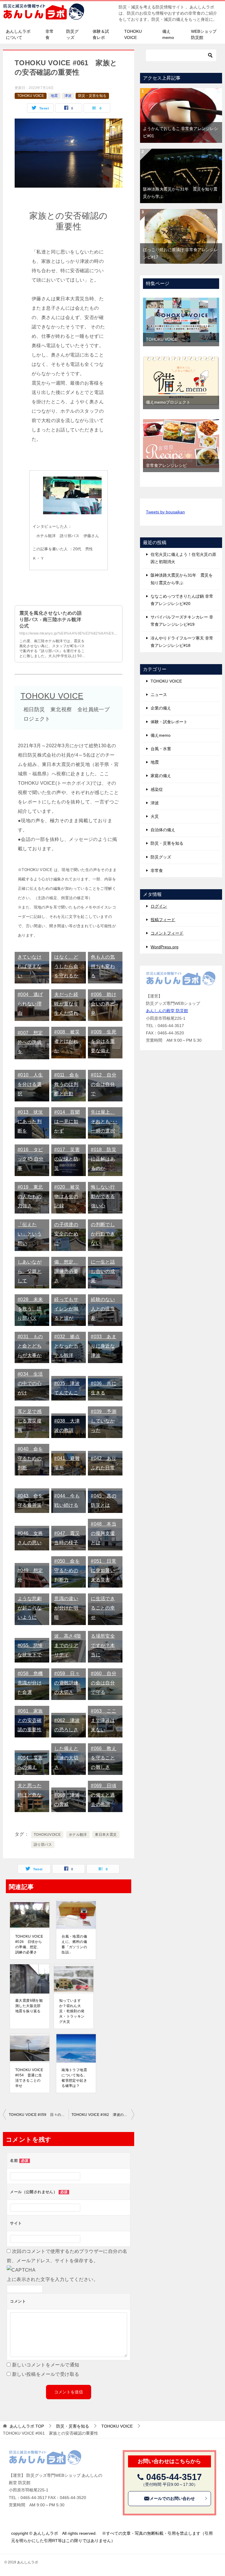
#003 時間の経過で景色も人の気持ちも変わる (104, 957)
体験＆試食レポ (101, 34)
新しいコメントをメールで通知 (46, 2365)
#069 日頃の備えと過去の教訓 (104, 1795)
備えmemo (168, 34)
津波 (68, 96)
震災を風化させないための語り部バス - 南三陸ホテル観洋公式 (51, 620)
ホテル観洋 (78, 1835)
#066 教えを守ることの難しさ (104, 1758)
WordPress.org (165, 947)
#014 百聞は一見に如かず (67, 1121)
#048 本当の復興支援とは (104, 1533)
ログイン (159, 906)
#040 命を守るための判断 (30, 1458)
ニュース (159, 695)
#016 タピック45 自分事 (31, 1159)
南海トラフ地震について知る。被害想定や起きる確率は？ (74, 2078)
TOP (27, 2426)
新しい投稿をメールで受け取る (46, 2374)
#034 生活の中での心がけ (30, 1383)
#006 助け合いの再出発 (104, 1004)
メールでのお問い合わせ (172, 2498)
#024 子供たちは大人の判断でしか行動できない (104, 1224)
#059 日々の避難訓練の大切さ (67, 1683)
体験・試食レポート (169, 722)
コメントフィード (167, 933)
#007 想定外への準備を (30, 1042)
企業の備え (161, 708)
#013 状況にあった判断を (30, 1121)
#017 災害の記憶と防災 (67, 1159)
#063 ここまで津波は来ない (104, 1720)
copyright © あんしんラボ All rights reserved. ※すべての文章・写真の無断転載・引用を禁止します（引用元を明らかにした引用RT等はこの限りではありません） (112, 2537)
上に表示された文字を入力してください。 (52, 2279)
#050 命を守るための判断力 (67, 1570)
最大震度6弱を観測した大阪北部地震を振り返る (29, 2006)
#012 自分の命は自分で (104, 1084)
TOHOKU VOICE (133, 34)
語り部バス (43, 1845)
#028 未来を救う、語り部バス (30, 1309)
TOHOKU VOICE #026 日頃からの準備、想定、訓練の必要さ (29, 1944)
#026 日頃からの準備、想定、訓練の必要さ (67, 1262)
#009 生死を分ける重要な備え (104, 1041)
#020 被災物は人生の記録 (67, 1196)
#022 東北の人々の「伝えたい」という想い (30, 1224)
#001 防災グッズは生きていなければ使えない (30, 957)
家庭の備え (161, 776)
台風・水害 (161, 749)
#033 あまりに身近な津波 (104, 1346)
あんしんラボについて (18, 34)
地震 (54, 96)
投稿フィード (163, 920)
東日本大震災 (106, 1835)
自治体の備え (163, 830)
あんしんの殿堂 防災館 (167, 1011)
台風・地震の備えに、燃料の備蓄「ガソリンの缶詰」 (74, 1944)
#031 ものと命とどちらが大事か (30, 1346)
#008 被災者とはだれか (67, 1041)
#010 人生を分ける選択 (30, 1084)
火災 (155, 816)
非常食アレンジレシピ (166, 465)
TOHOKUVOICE (47, 1835)
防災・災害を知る (92, 96)
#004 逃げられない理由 (30, 1004)
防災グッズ (72, 34)
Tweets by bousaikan (165, 512)
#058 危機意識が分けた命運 (30, 1683)
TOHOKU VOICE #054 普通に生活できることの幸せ (29, 2078)
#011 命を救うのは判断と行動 (67, 1084)
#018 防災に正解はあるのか (104, 1159)
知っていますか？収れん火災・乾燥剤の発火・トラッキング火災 (72, 2011)
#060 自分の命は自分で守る (104, 1683)
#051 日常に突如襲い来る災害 (104, 1570)
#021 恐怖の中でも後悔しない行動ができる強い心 (104, 1187)
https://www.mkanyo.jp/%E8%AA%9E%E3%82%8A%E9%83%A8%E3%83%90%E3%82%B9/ (98, 633)
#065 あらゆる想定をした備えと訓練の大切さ (67, 1748)
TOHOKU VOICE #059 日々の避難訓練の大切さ (39, 2115)
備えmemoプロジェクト (168, 402)
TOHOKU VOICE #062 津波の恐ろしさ (103, 2115)
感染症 (157, 789)
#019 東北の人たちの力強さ (30, 1196)
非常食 (50, 34)
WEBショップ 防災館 (204, 34)
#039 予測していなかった (104, 1421)
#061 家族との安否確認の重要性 (30, 1720)
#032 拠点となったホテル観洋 (67, 1346)
